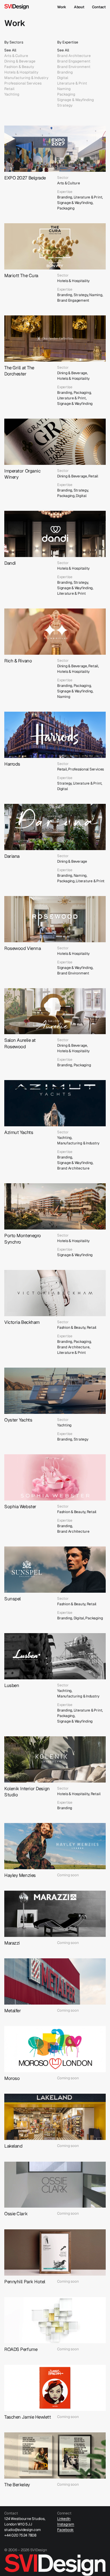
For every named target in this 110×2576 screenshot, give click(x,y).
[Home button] (29, 7)
